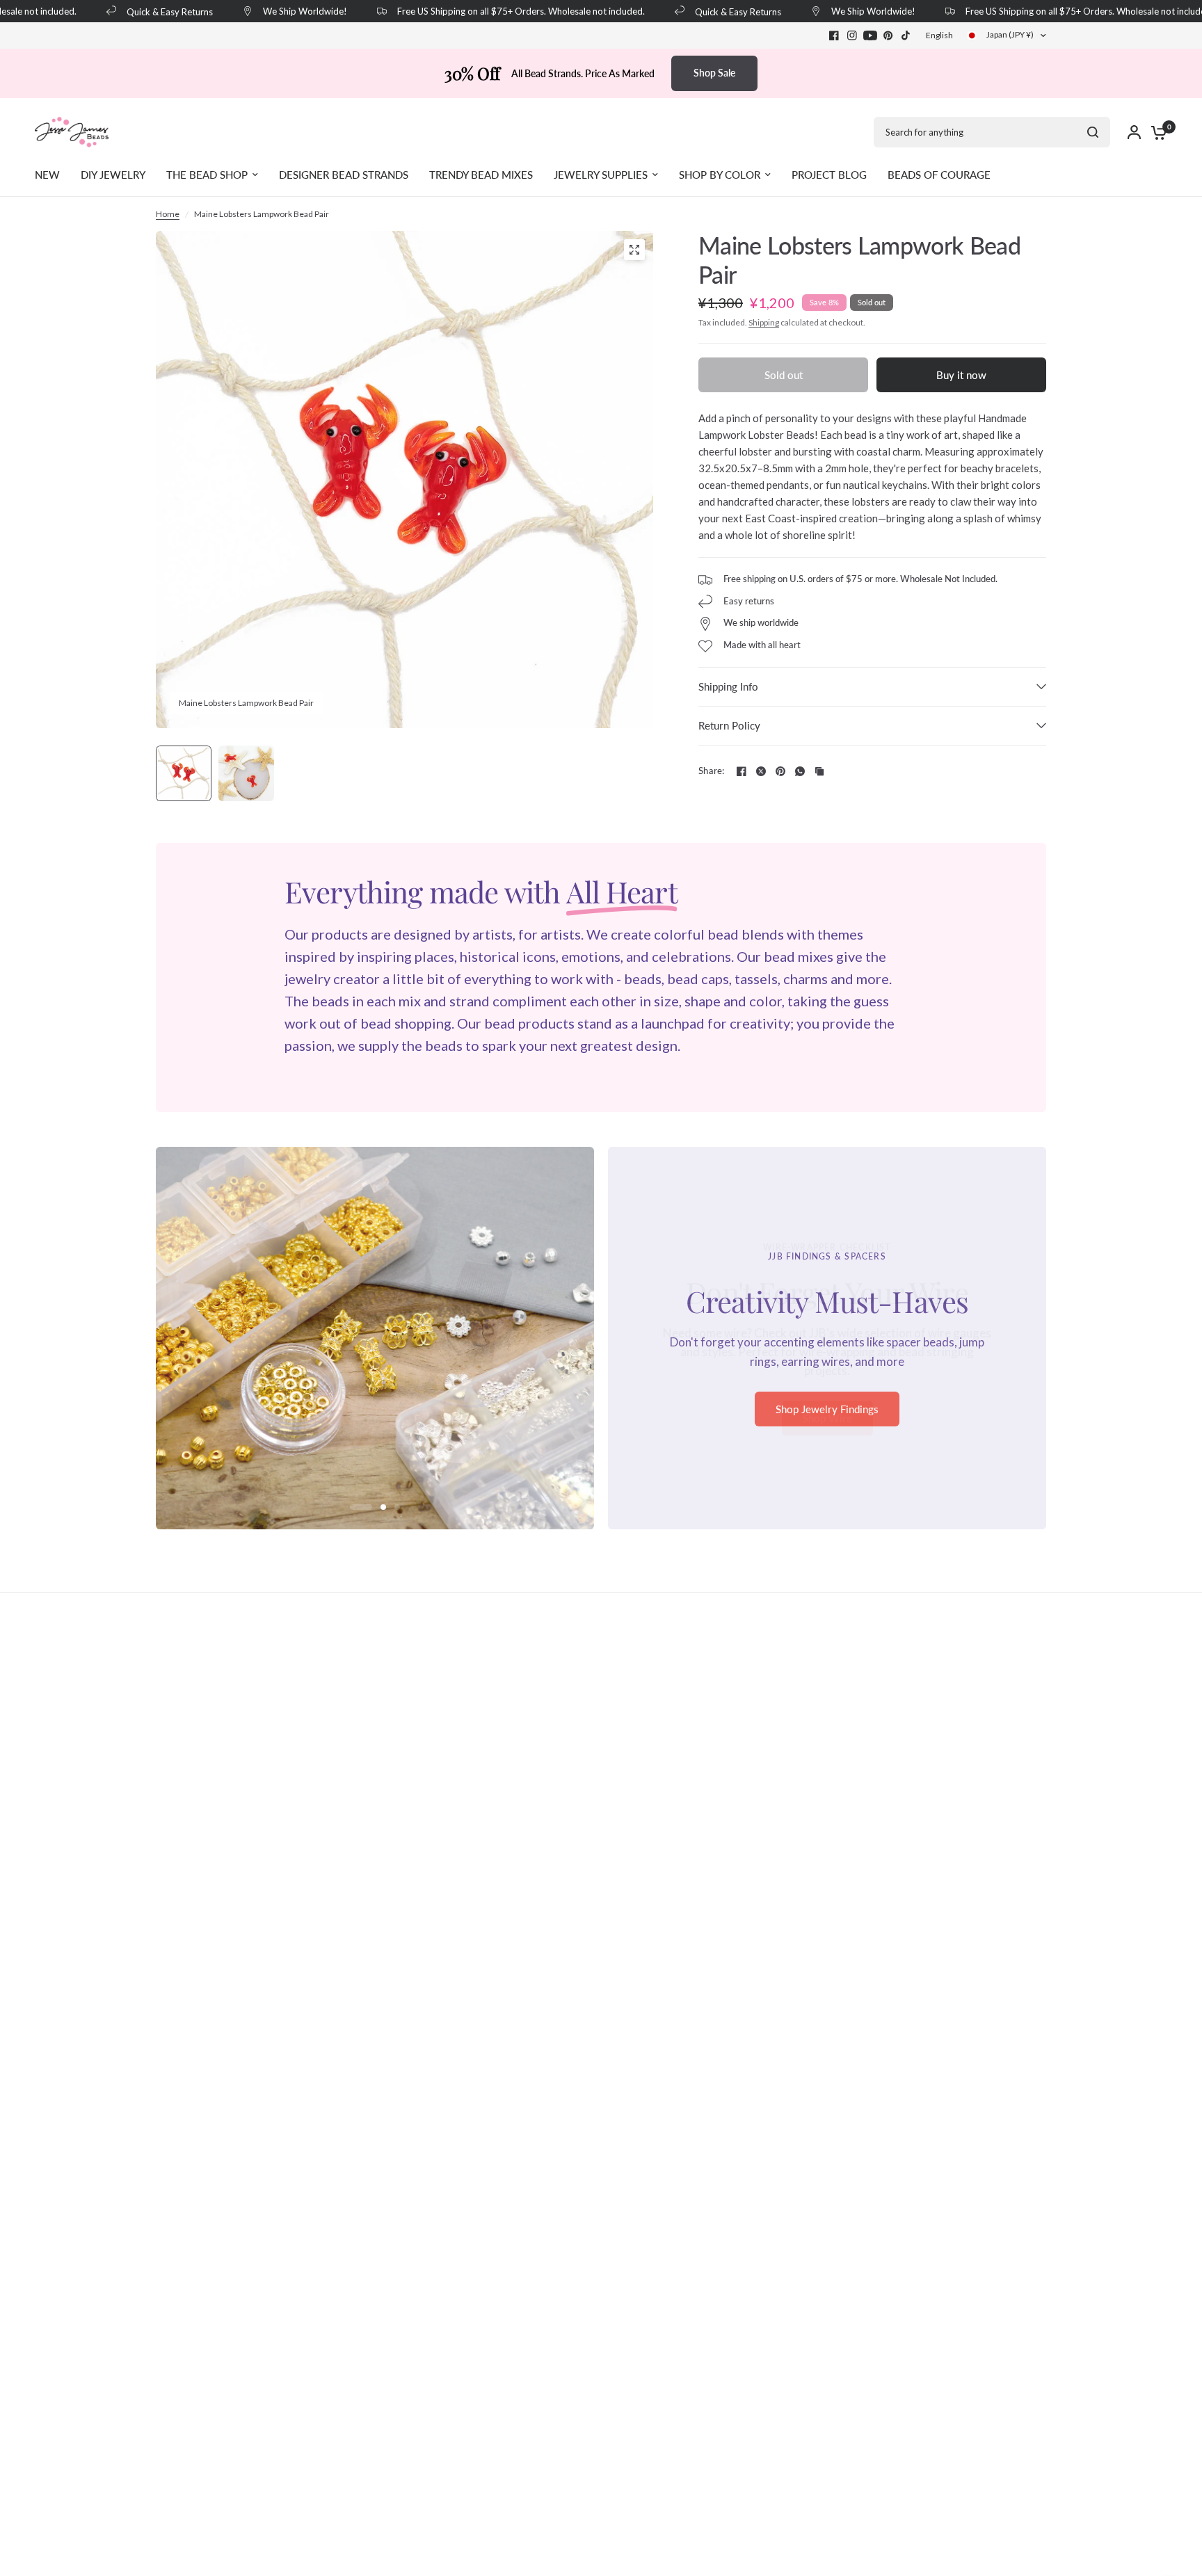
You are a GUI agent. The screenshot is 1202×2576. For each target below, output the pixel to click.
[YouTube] (870, 35)
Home (168, 214)
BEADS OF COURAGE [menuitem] (939, 175)
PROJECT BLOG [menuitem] (829, 175)
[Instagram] (852, 35)
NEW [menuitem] (47, 175)
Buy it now (961, 375)
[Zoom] (634, 250)
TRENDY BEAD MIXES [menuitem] (481, 175)
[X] (761, 771)
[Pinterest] (888, 35)
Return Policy (729, 725)
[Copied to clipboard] (819, 771)
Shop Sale (714, 73)
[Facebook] (834, 35)
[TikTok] (906, 35)
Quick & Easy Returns (147, 11)
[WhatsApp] (800, 771)
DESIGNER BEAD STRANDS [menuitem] (344, 175)
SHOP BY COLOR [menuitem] (720, 175)
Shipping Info (728, 686)
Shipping (764, 322)
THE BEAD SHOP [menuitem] (207, 175)
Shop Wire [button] (827, 1418)
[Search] (1093, 132)
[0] (1155, 132)
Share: (712, 771)
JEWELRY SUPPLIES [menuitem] (601, 175)
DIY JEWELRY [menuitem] (113, 175)
